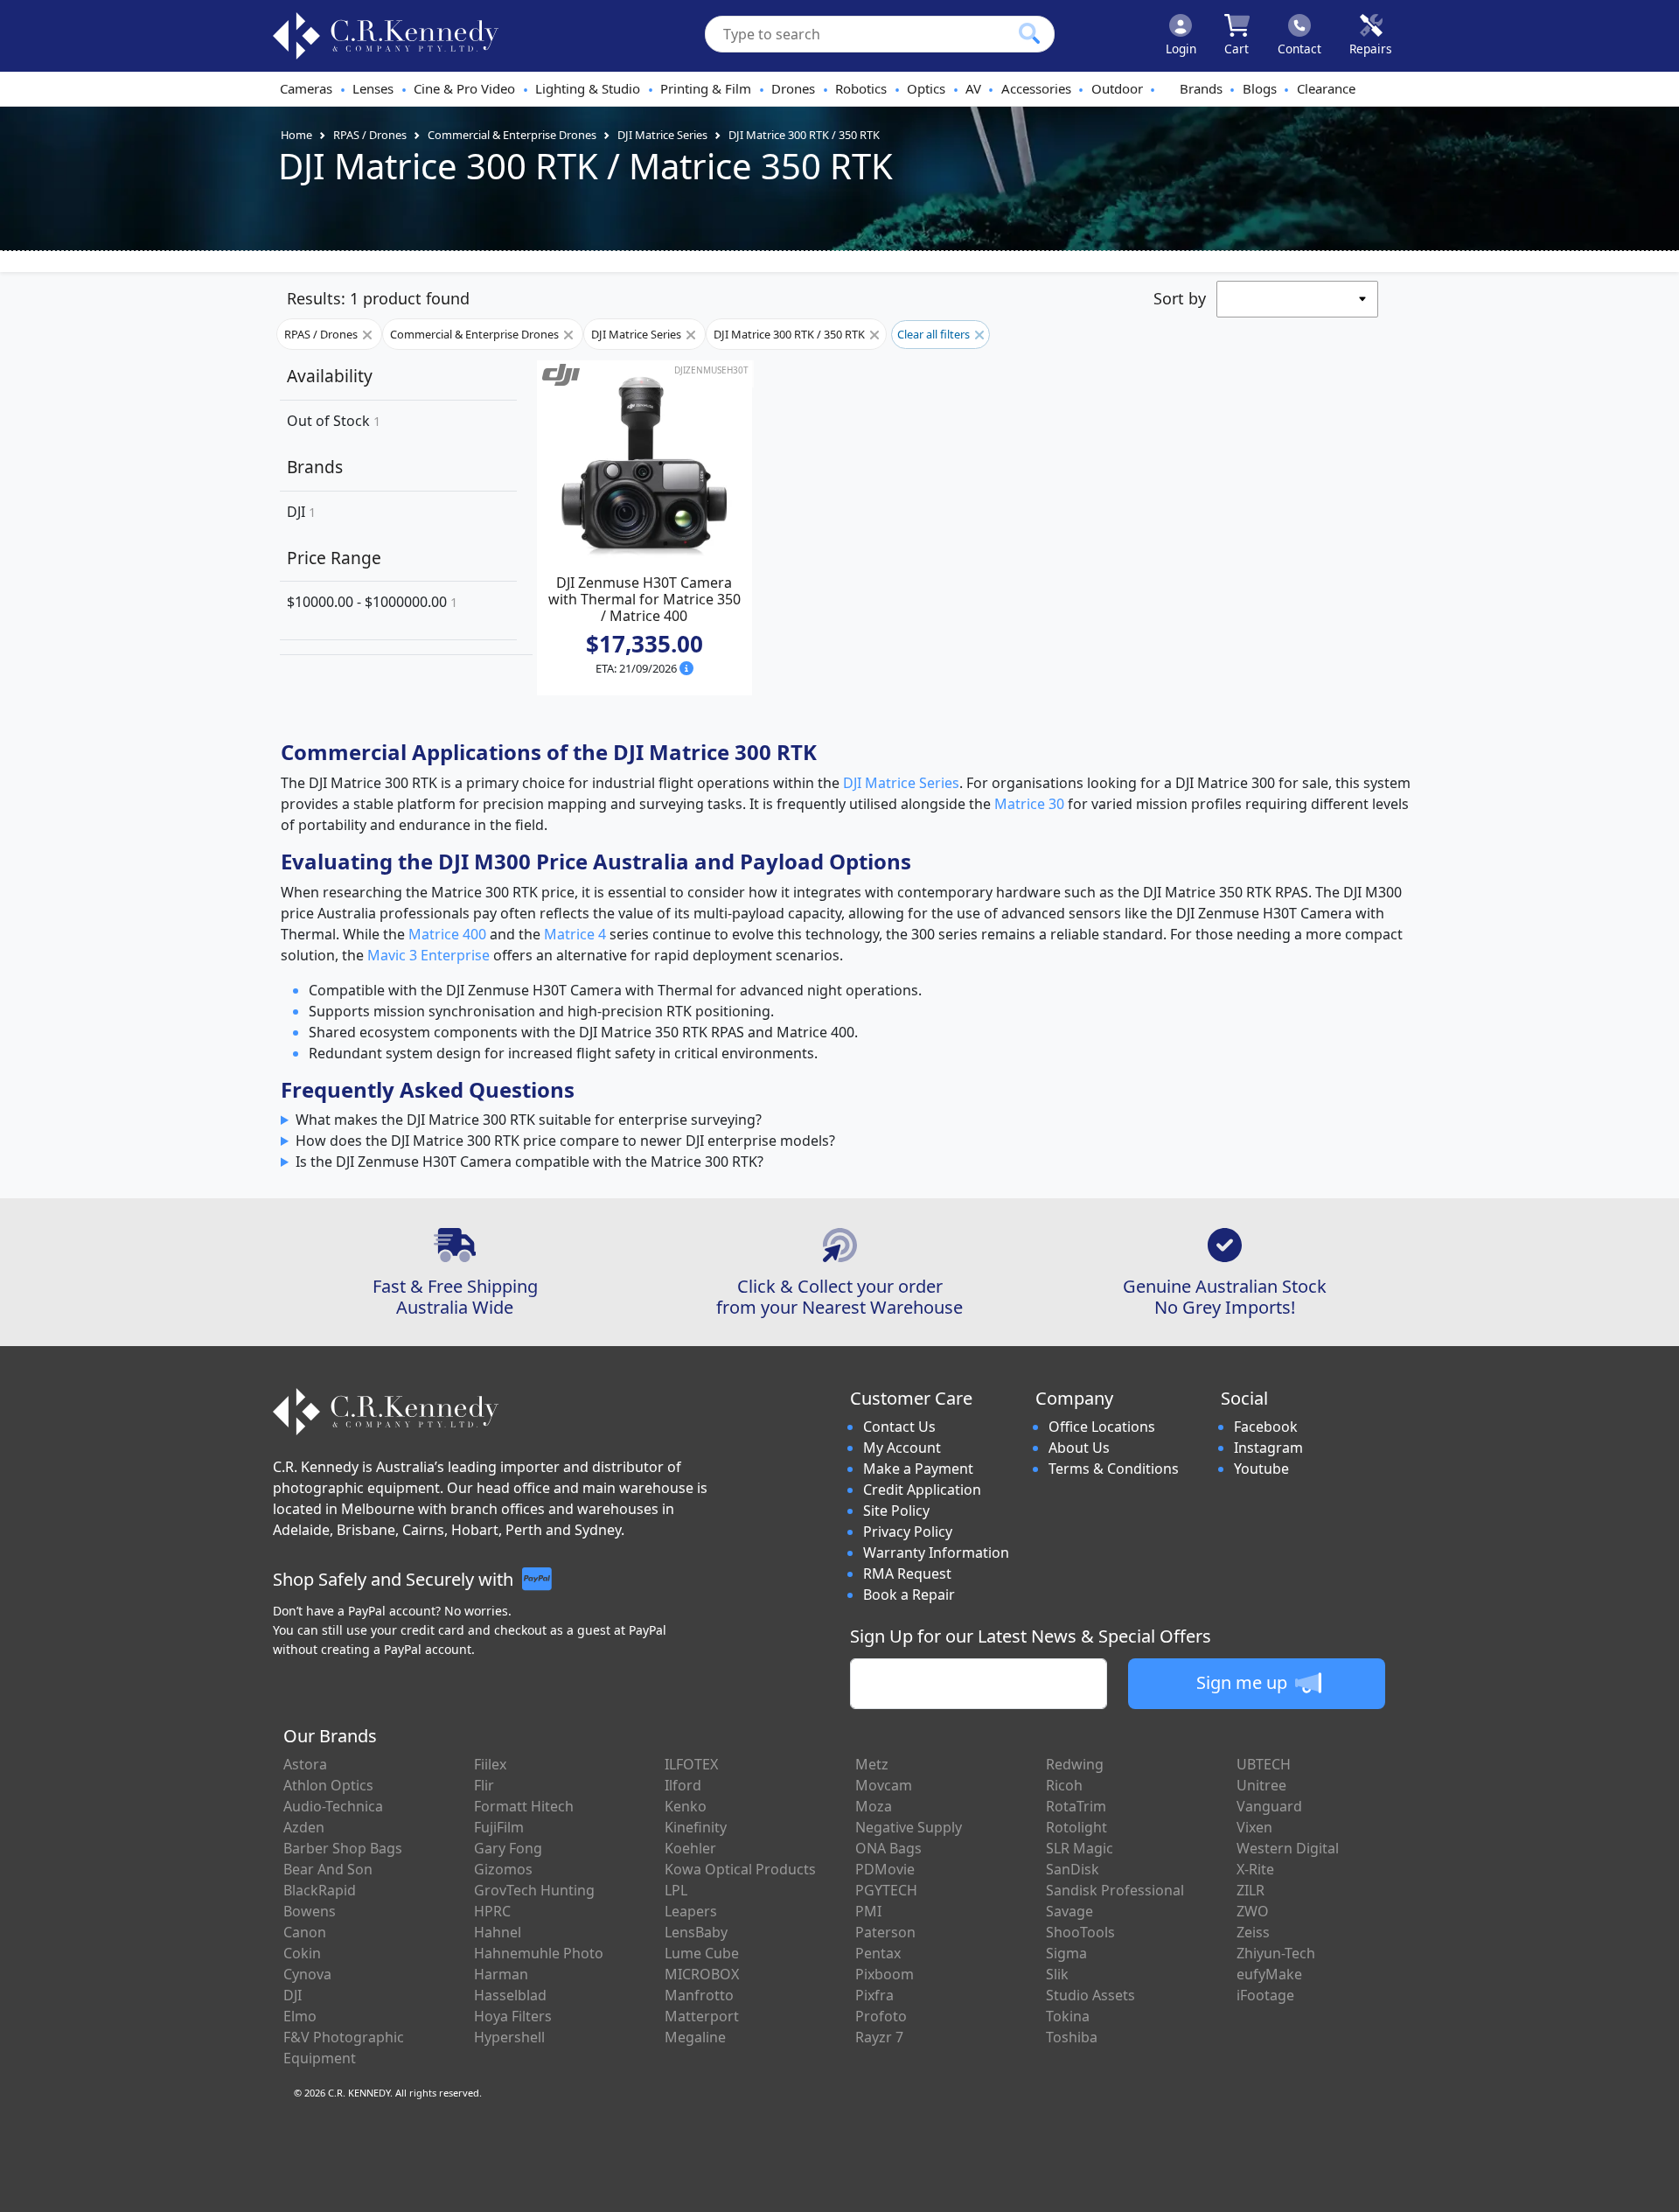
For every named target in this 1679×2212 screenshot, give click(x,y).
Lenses (373, 88)
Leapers (691, 1911)
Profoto (881, 2016)
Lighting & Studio (588, 88)
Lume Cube (702, 1953)
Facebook (1266, 1427)
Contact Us (899, 1427)
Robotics (861, 88)
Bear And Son (328, 1869)
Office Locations (1102, 1427)
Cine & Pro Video (464, 88)
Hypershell (509, 2037)
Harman (501, 1974)
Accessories (1036, 88)
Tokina (1068, 2016)
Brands (1201, 88)
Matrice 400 (447, 934)
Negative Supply (909, 1827)
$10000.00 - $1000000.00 (372, 602)
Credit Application (922, 1490)
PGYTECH (886, 1890)
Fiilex (490, 1764)
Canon (305, 1932)
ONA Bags (888, 1848)
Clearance (1326, 88)
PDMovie (885, 1869)
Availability (330, 376)
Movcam (884, 1785)
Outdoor (1117, 88)
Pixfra (874, 1995)
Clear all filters (935, 334)
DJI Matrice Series (662, 135)
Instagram (1268, 1448)
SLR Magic (1080, 1848)
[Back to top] (1655, 2188)
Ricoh (1064, 1785)
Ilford (683, 1785)
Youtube (1261, 1469)
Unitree (1261, 1785)
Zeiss (1253, 1932)
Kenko (686, 1806)
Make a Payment (918, 1469)
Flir (484, 1785)
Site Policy (896, 1511)
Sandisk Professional (1115, 1890)
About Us (1079, 1448)
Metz (872, 1764)
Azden (304, 1827)
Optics (926, 88)
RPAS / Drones (370, 135)
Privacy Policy (908, 1532)
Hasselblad (510, 1995)
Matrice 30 (1029, 804)
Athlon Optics (328, 1785)
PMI (868, 1911)
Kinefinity (696, 1827)
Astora (305, 1764)
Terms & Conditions (1114, 1469)
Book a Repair (909, 1594)
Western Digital (1288, 1848)
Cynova (307, 1974)
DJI (301, 512)
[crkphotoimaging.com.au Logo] (386, 36)
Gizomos (503, 1869)
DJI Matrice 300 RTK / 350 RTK (804, 135)
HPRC (492, 1911)
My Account (902, 1448)
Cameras (306, 88)
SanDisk (1073, 1869)
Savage (1069, 1911)
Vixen (1254, 1827)
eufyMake (1269, 1974)
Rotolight (1076, 1827)
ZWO (1253, 1911)
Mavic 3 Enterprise (428, 955)
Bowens (310, 1911)
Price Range (334, 558)
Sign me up (1244, 1682)
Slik (1057, 1974)
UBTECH (1264, 1764)
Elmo (300, 2016)
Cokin (302, 1953)
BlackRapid (320, 1890)
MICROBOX (702, 1974)
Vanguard (1269, 1806)
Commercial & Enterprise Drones (512, 135)
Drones (793, 88)
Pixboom (885, 1974)
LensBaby (696, 1932)
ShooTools (1080, 1932)
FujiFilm (499, 1827)
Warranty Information (936, 1553)
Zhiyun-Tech (1276, 1953)
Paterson (885, 1932)
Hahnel (498, 1932)
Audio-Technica (333, 1806)
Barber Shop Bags (343, 1848)
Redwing (1075, 1764)
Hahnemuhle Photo (539, 1953)
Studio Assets (1090, 1995)
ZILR (1251, 1890)
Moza (874, 1806)
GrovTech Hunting (534, 1890)
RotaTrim (1076, 1806)
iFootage (1265, 1995)
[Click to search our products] (1029, 33)
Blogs (1260, 88)
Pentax (878, 1953)
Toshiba (1072, 2037)
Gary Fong (508, 1848)
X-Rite (1255, 1869)
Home (296, 135)
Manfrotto (699, 1995)
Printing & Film (706, 88)
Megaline (695, 2037)
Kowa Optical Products (740, 1869)
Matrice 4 (575, 934)
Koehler (690, 1848)
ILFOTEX (691, 1764)
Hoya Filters (513, 2016)
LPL (676, 1890)
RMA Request (907, 1574)
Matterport (702, 2016)
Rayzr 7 (879, 2037)
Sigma (1066, 1953)
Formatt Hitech (524, 1806)
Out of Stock (334, 421)
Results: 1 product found (378, 298)
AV (973, 88)
